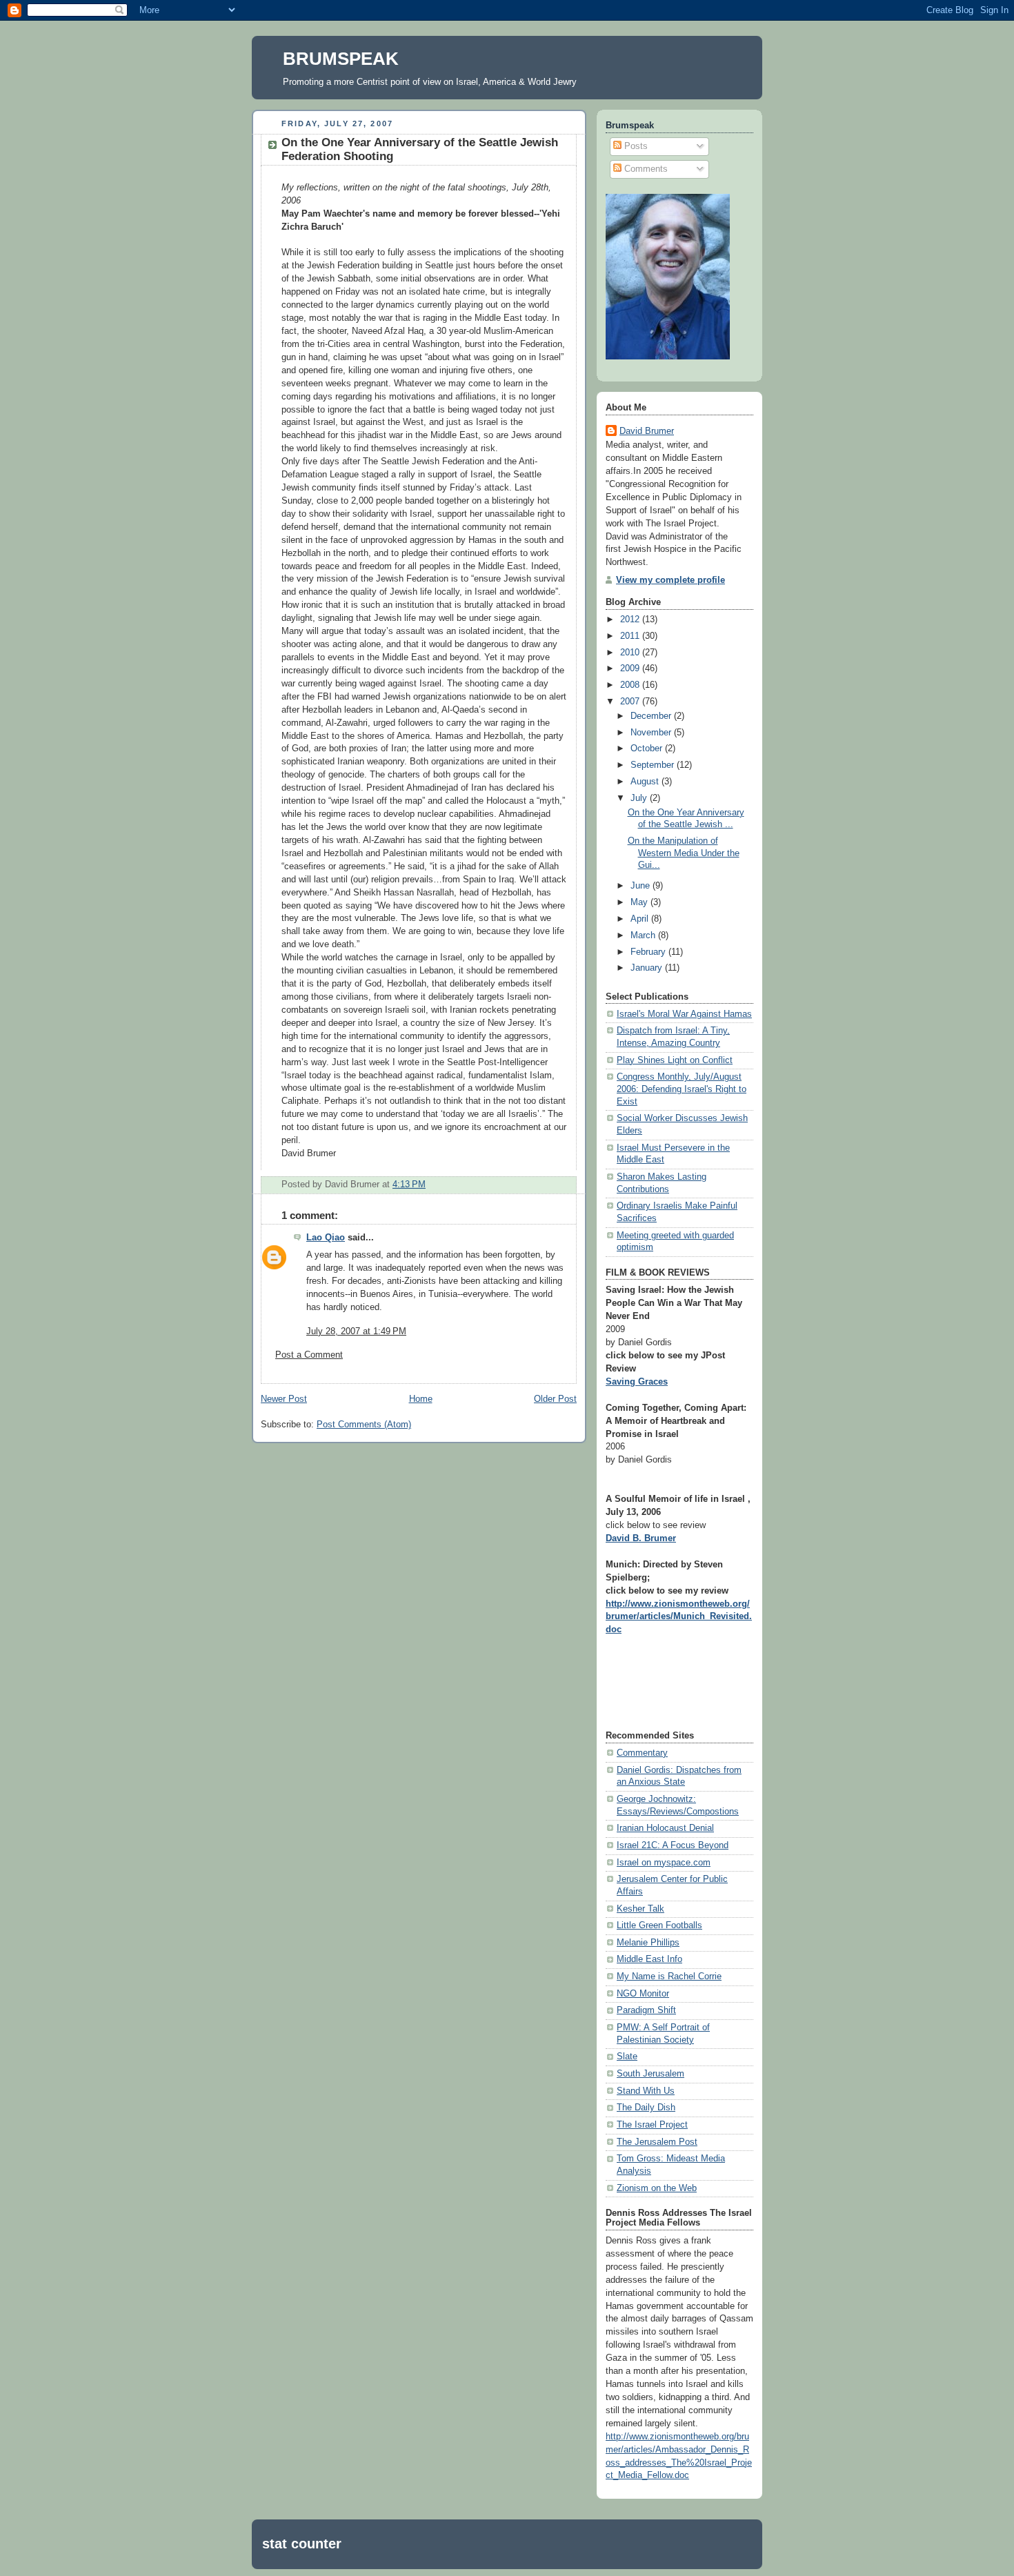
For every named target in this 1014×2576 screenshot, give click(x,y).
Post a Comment (309, 1355)
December (652, 716)
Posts (635, 146)
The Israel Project (652, 2125)
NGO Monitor (643, 1994)
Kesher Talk (640, 1909)
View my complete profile (670, 580)
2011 (631, 636)
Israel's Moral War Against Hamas (684, 1014)
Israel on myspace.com (664, 1863)
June (642, 886)
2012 (631, 620)
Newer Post (284, 1399)
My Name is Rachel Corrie (669, 1976)
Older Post (555, 1399)
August (646, 782)
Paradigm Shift (646, 2010)
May (640, 902)
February (649, 952)
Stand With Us (646, 2091)
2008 (631, 685)
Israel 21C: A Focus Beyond (673, 1845)
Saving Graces (637, 1382)
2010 (631, 653)
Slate (627, 2057)
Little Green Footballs (659, 1925)
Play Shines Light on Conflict (675, 1060)
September (654, 765)
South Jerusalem (650, 2074)
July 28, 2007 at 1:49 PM (356, 1331)
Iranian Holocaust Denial (665, 1828)
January (648, 968)
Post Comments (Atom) (364, 1425)
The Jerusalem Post (657, 2142)
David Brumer (647, 431)
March (644, 935)
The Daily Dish (646, 2108)
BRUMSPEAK (341, 59)
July (640, 798)
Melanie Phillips (648, 1943)
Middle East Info (649, 1959)
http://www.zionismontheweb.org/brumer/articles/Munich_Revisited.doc (679, 1617)
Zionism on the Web (657, 2188)
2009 (631, 668)
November (652, 733)
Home (421, 1399)
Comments (645, 169)
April (641, 919)
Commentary (642, 1753)
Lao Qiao (326, 1238)
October (648, 749)
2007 (631, 702)
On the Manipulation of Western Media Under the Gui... (684, 853)
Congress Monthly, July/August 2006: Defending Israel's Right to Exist (682, 1089)
